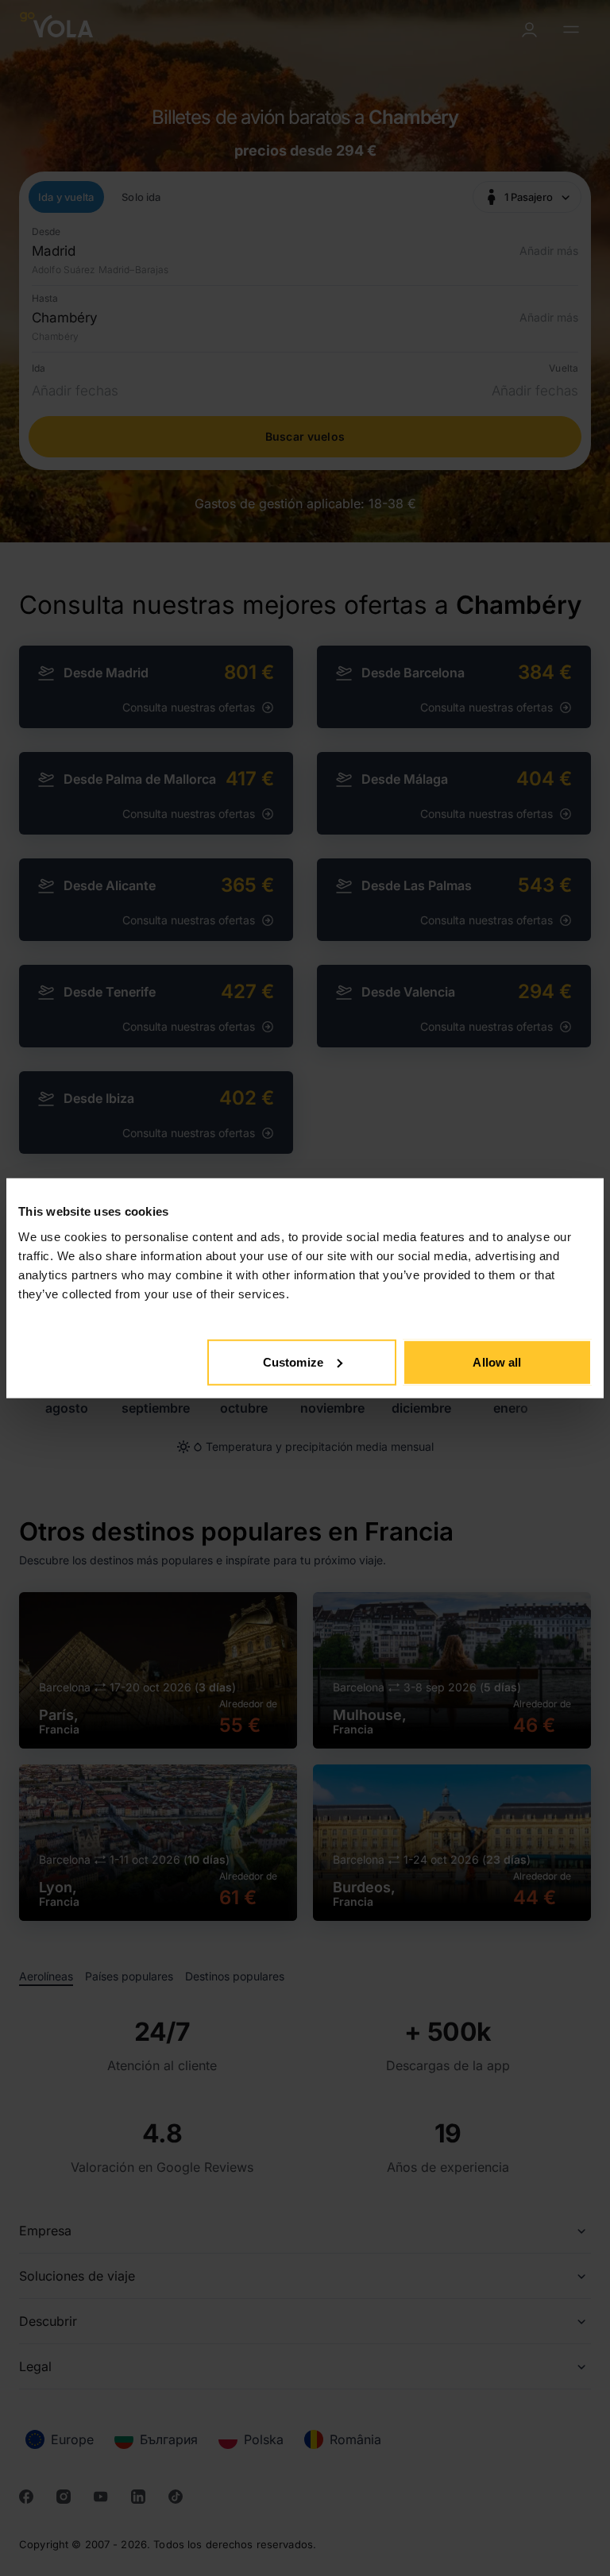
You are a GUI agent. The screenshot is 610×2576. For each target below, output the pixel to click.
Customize (293, 1361)
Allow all (497, 1361)
